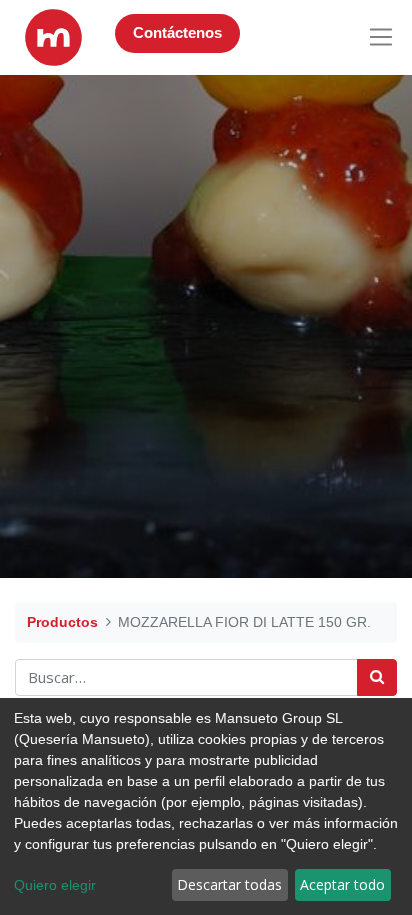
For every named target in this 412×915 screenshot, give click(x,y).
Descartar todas (229, 884)
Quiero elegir (55, 885)
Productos (62, 622)
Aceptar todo (342, 884)
